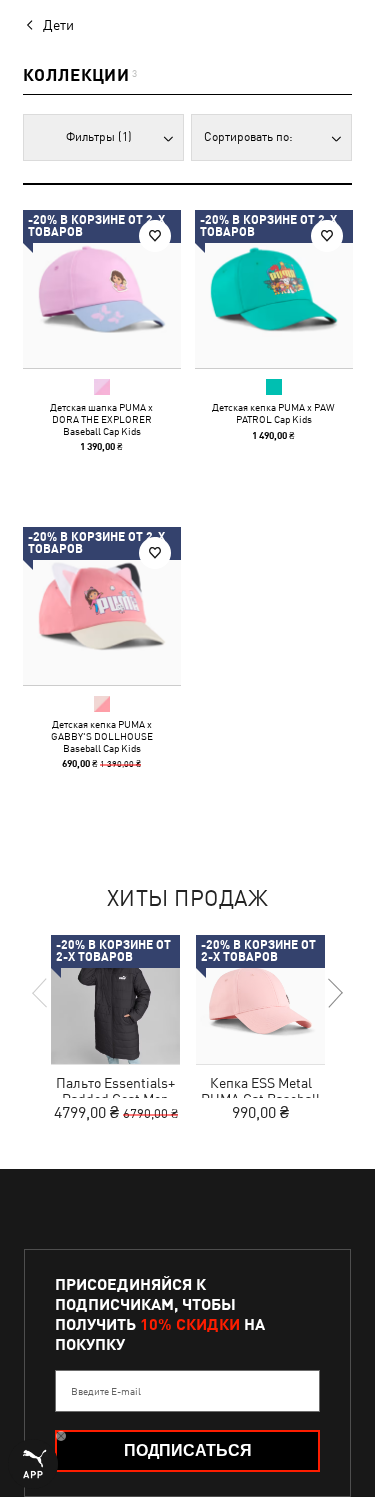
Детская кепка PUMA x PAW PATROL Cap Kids (273, 413)
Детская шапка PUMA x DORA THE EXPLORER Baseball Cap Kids (101, 419)
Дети (58, 25)
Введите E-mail (106, 1391)
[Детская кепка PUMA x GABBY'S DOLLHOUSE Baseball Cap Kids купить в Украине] (102, 606)
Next (334, 993)
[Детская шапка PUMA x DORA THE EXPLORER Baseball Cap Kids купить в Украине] (102, 289)
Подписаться (188, 1450)
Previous (41, 993)
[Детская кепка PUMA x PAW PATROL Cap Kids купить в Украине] (274, 289)
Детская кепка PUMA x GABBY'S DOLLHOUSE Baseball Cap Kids (102, 735)
